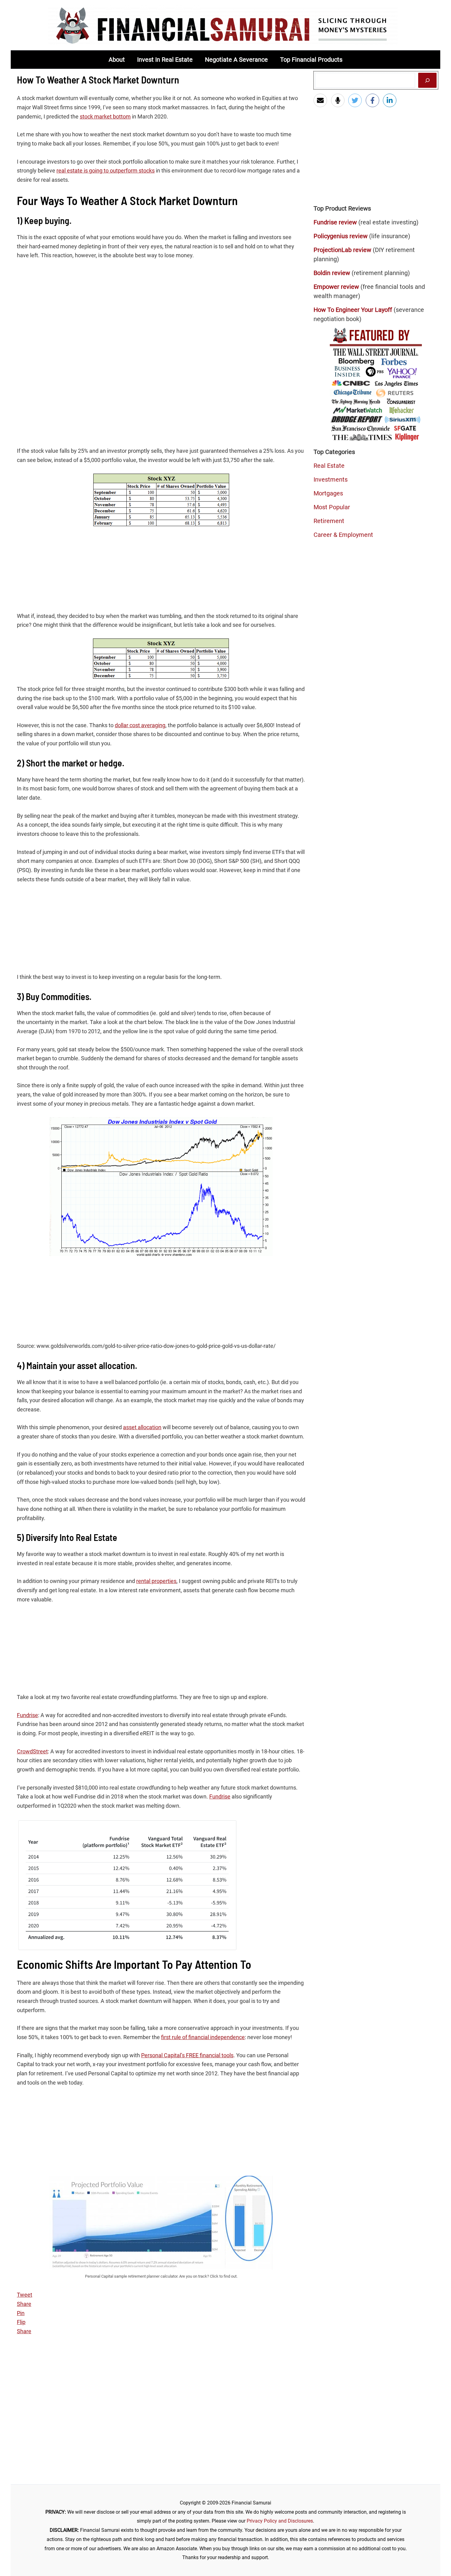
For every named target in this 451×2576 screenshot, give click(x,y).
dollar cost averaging (140, 725)
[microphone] (339, 100)
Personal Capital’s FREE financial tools (187, 2055)
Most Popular (332, 507)
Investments (331, 479)
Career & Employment (343, 535)
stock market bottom (105, 116)
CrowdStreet (32, 1751)
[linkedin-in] (391, 100)
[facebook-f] (374, 100)
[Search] (427, 80)
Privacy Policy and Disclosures (280, 2521)
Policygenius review (341, 236)
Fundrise (27, 1715)
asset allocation (142, 1427)
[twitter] (356, 100)
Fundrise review (335, 222)
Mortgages (328, 493)
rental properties (156, 1581)
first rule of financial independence (203, 2037)
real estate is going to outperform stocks (106, 171)
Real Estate (329, 466)
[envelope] (322, 100)
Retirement (329, 521)
